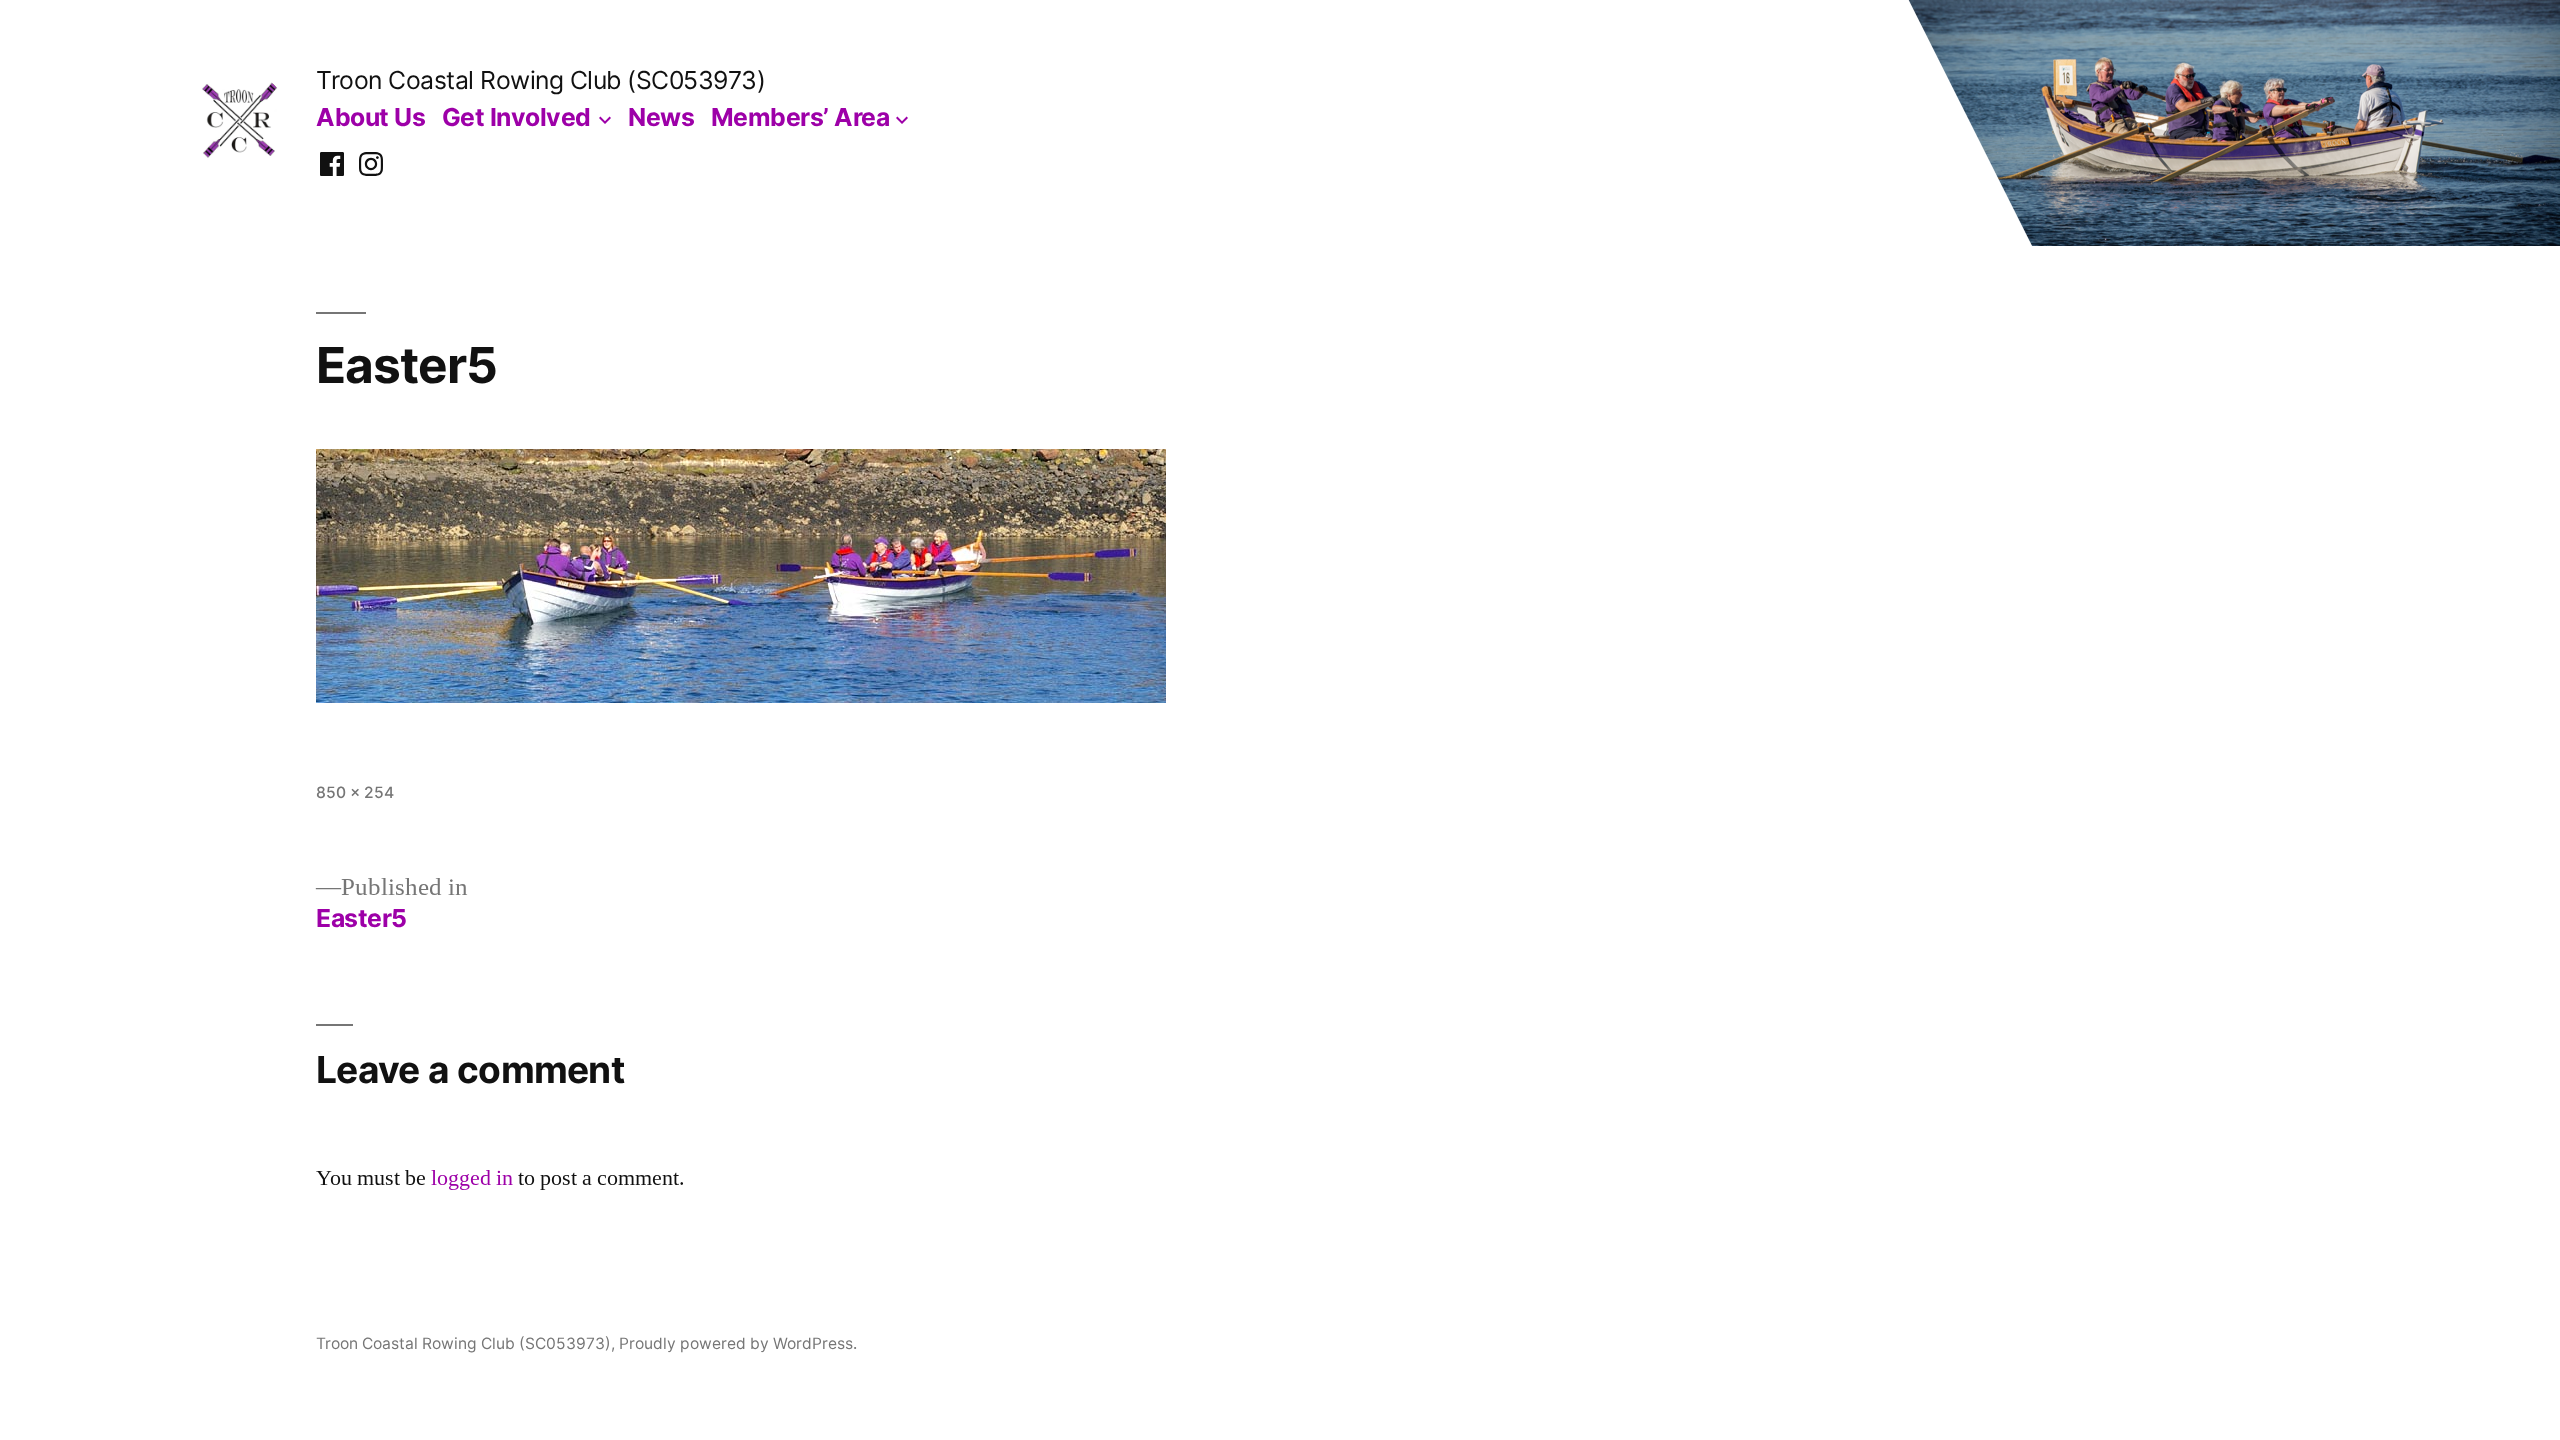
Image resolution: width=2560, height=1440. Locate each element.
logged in (472, 1178)
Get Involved (516, 117)
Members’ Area (800, 117)
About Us (370, 117)
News (661, 117)
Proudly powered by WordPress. (738, 1343)
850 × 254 (355, 792)
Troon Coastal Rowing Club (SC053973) (540, 80)
